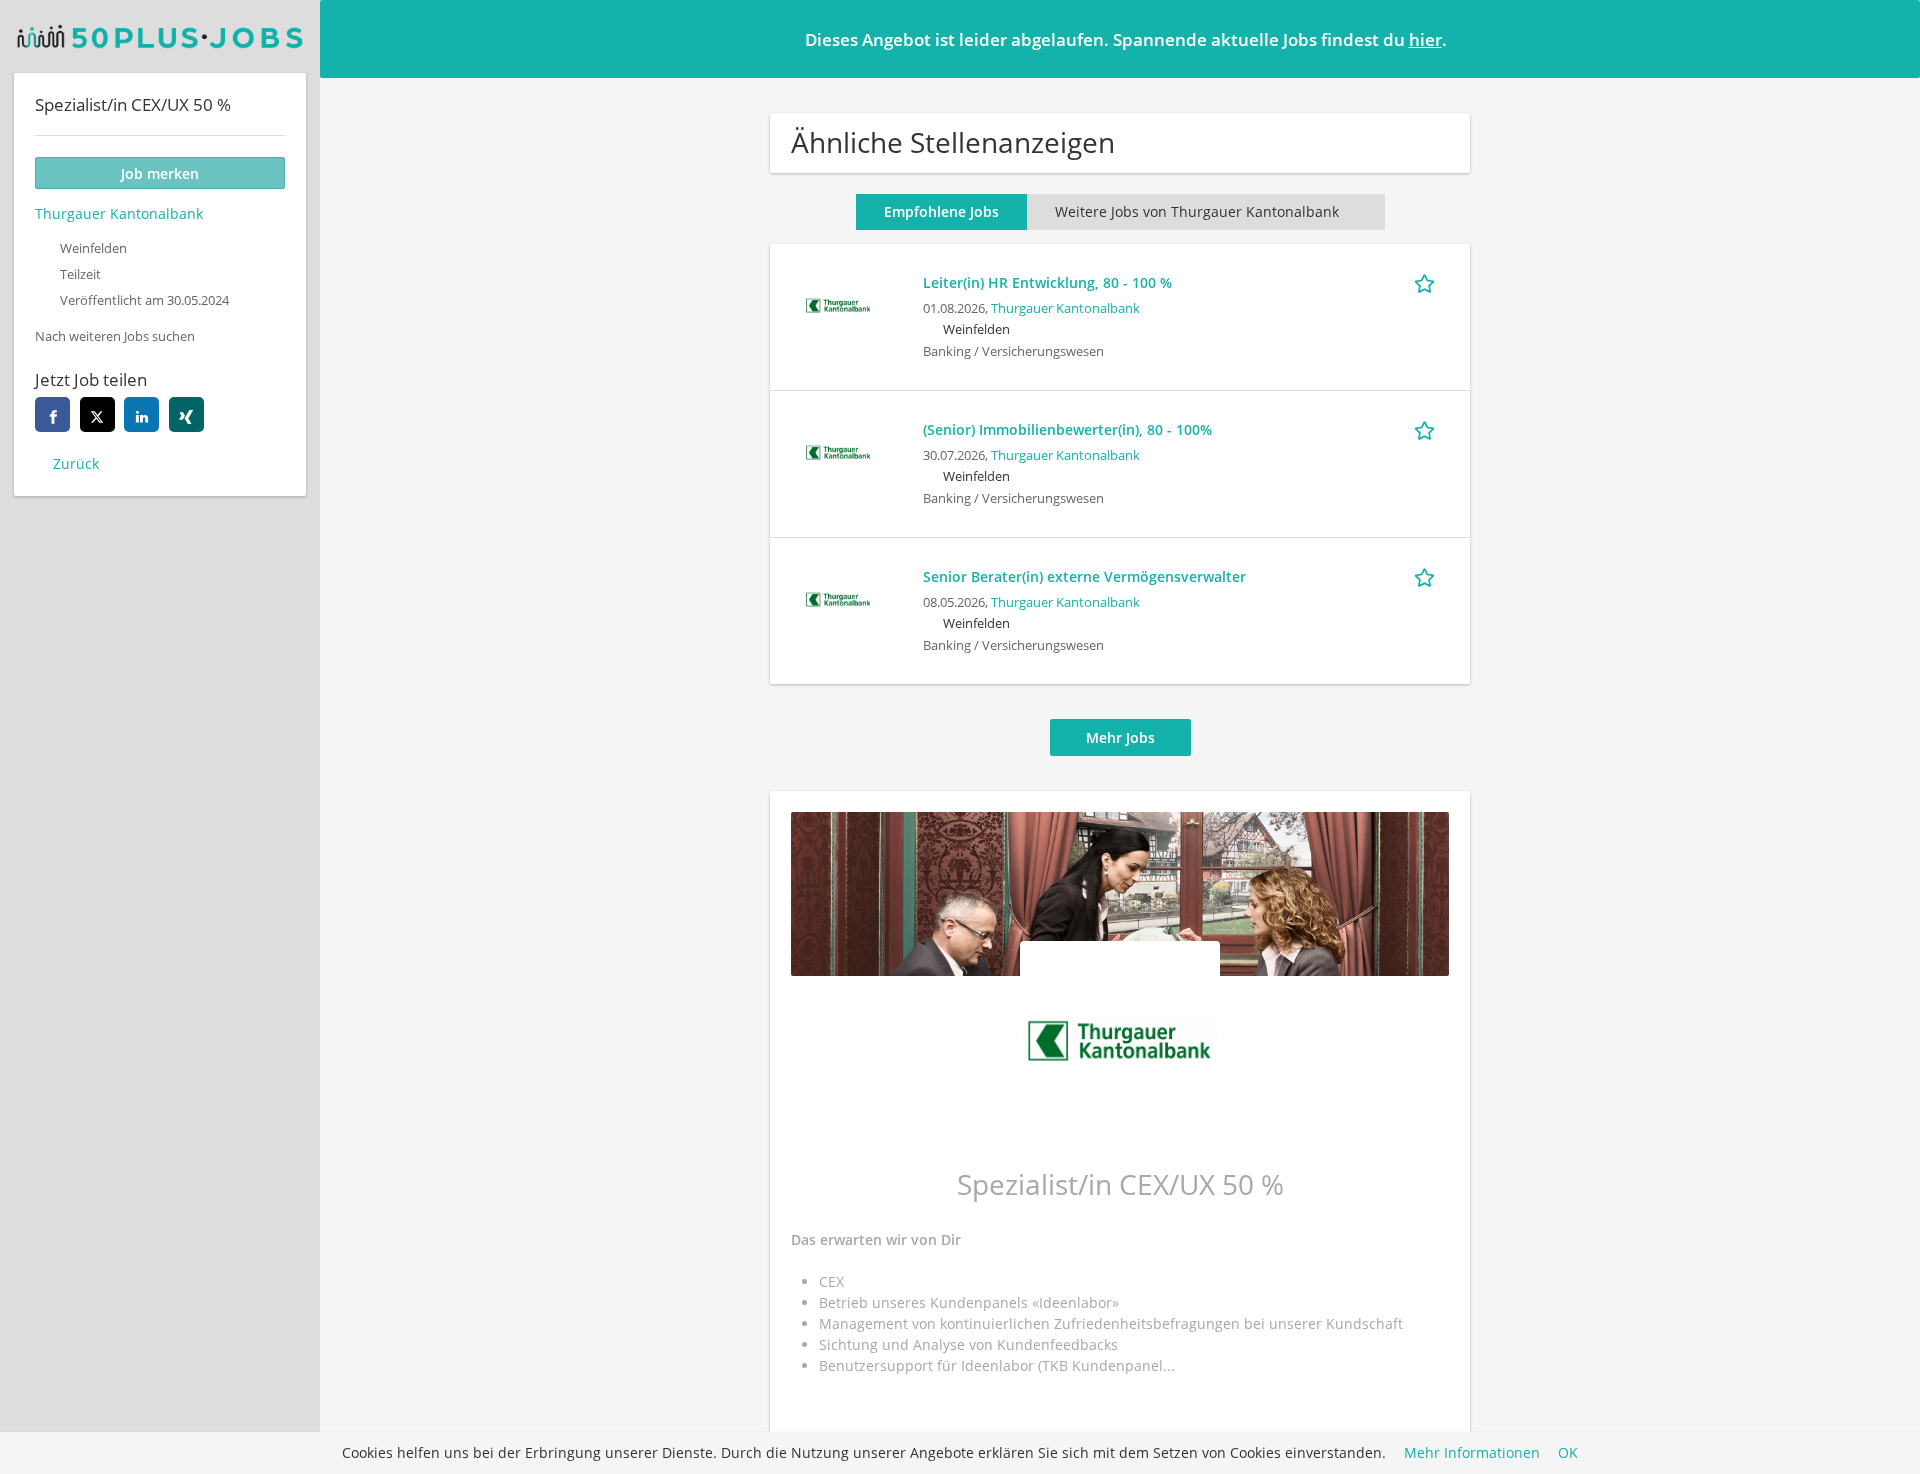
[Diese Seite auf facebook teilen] (52, 414)
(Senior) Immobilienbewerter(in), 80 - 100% (1067, 429)
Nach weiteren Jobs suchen (115, 336)
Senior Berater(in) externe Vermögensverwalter (1084, 576)
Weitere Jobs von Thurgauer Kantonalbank (1197, 211)
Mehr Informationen (1472, 1453)
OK (1568, 1453)
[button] (1889, 38)
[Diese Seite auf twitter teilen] (97, 414)
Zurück (76, 463)
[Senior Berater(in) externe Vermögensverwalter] (838, 597)
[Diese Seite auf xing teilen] (186, 414)
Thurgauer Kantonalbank (1065, 308)
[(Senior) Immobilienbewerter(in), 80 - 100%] (838, 450)
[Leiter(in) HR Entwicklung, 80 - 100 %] (838, 303)
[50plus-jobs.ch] (160, 36)
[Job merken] (1428, 282)
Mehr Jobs (1120, 737)
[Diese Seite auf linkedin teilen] (141, 414)
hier (1425, 39)
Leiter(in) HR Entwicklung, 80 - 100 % (1047, 282)
